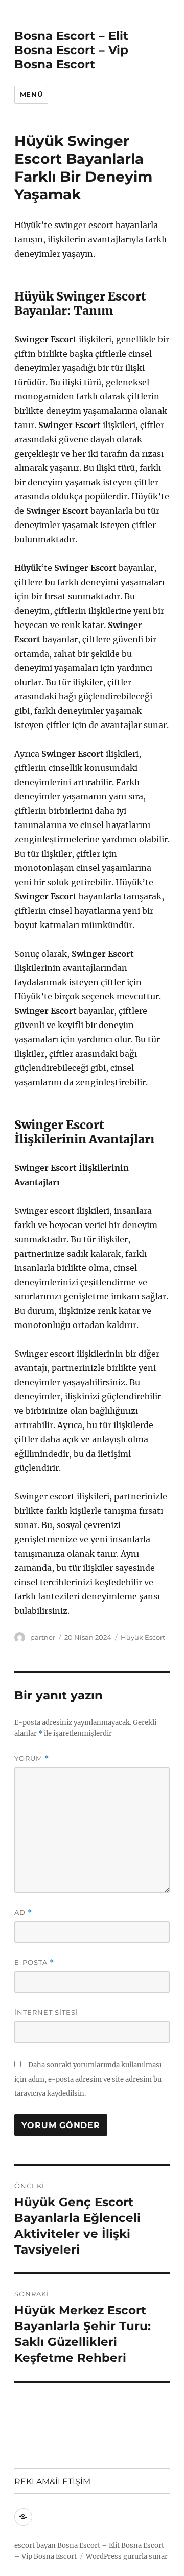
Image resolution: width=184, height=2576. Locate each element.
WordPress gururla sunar (127, 2556)
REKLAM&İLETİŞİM (52, 2481)
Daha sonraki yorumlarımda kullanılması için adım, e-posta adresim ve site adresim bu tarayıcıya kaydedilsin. (88, 2079)
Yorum (32, 1758)
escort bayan (35, 2546)
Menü (31, 94)
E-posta (34, 1962)
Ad (23, 1912)
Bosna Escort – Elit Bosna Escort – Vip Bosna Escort (71, 50)
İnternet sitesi (46, 2012)
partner (43, 1637)
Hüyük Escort (143, 1637)
